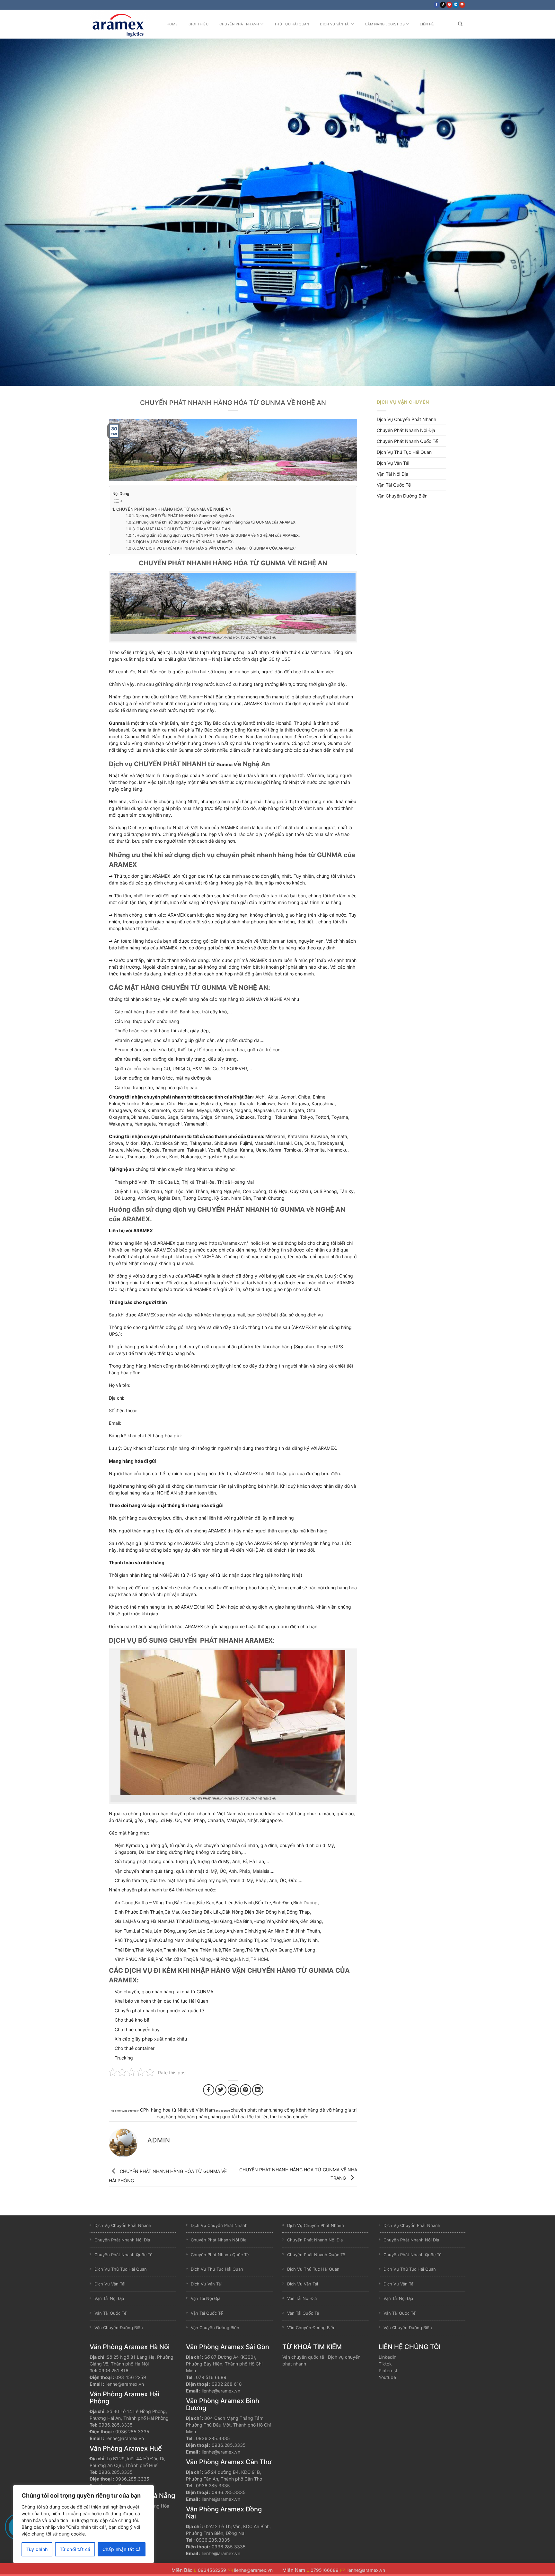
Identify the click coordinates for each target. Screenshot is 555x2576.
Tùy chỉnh (37, 2549)
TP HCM (259, 1959)
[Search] (460, 24)
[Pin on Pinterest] (246, 2090)
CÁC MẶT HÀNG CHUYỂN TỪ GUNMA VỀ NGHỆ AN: (184, 529)
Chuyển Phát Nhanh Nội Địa (406, 430)
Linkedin (388, 2357)
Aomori (288, 1097)
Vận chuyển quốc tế (303, 2357)
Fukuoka (130, 1104)
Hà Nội (242, 1959)
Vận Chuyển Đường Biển (402, 496)
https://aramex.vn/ (228, 1243)
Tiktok (385, 2364)
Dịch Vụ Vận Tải (335, 24)
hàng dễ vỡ (320, 2110)
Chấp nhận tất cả (122, 2549)
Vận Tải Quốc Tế (394, 485)
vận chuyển (296, 2117)
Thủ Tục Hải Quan (292, 24)
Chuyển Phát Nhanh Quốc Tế (407, 441)
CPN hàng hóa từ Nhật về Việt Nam (177, 2110)
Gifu (171, 1104)
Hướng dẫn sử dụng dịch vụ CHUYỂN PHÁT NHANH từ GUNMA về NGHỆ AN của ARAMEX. (218, 535)
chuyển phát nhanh (251, 2110)
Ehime (319, 1097)
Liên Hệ (427, 24)
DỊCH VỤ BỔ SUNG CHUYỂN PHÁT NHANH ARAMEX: (185, 542)
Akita (273, 1097)
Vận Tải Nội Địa (392, 474)
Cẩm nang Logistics (385, 24)
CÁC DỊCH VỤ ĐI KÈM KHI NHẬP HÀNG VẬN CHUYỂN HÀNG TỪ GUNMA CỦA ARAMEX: (216, 548)
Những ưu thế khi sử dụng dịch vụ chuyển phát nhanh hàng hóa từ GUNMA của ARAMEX (216, 522)
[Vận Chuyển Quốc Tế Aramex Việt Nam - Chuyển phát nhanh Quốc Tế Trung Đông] (122, 24)
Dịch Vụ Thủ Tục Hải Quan (404, 452)
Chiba (304, 1097)
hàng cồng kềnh (289, 2110)
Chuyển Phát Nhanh (239, 24)
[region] (84, 2524)
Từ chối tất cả (75, 2549)
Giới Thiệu (198, 24)
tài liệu (262, 2117)
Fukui (115, 1104)
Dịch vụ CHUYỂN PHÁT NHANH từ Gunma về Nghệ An (185, 516)
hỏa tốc (246, 2117)
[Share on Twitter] (221, 2090)
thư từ (276, 2117)
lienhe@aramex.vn (125, 2384)
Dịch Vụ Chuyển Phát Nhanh (406, 419)
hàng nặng (198, 2117)
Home (172, 24)
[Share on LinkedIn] (258, 2090)
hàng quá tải (224, 2117)
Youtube (387, 2377)
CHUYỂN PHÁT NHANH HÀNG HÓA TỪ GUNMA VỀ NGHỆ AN (174, 509)
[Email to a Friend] (233, 2090)
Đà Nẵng (202, 1959)
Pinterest (388, 2370)
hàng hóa (176, 2117)
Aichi (260, 1097)
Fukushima (153, 1104)
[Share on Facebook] (209, 2090)
